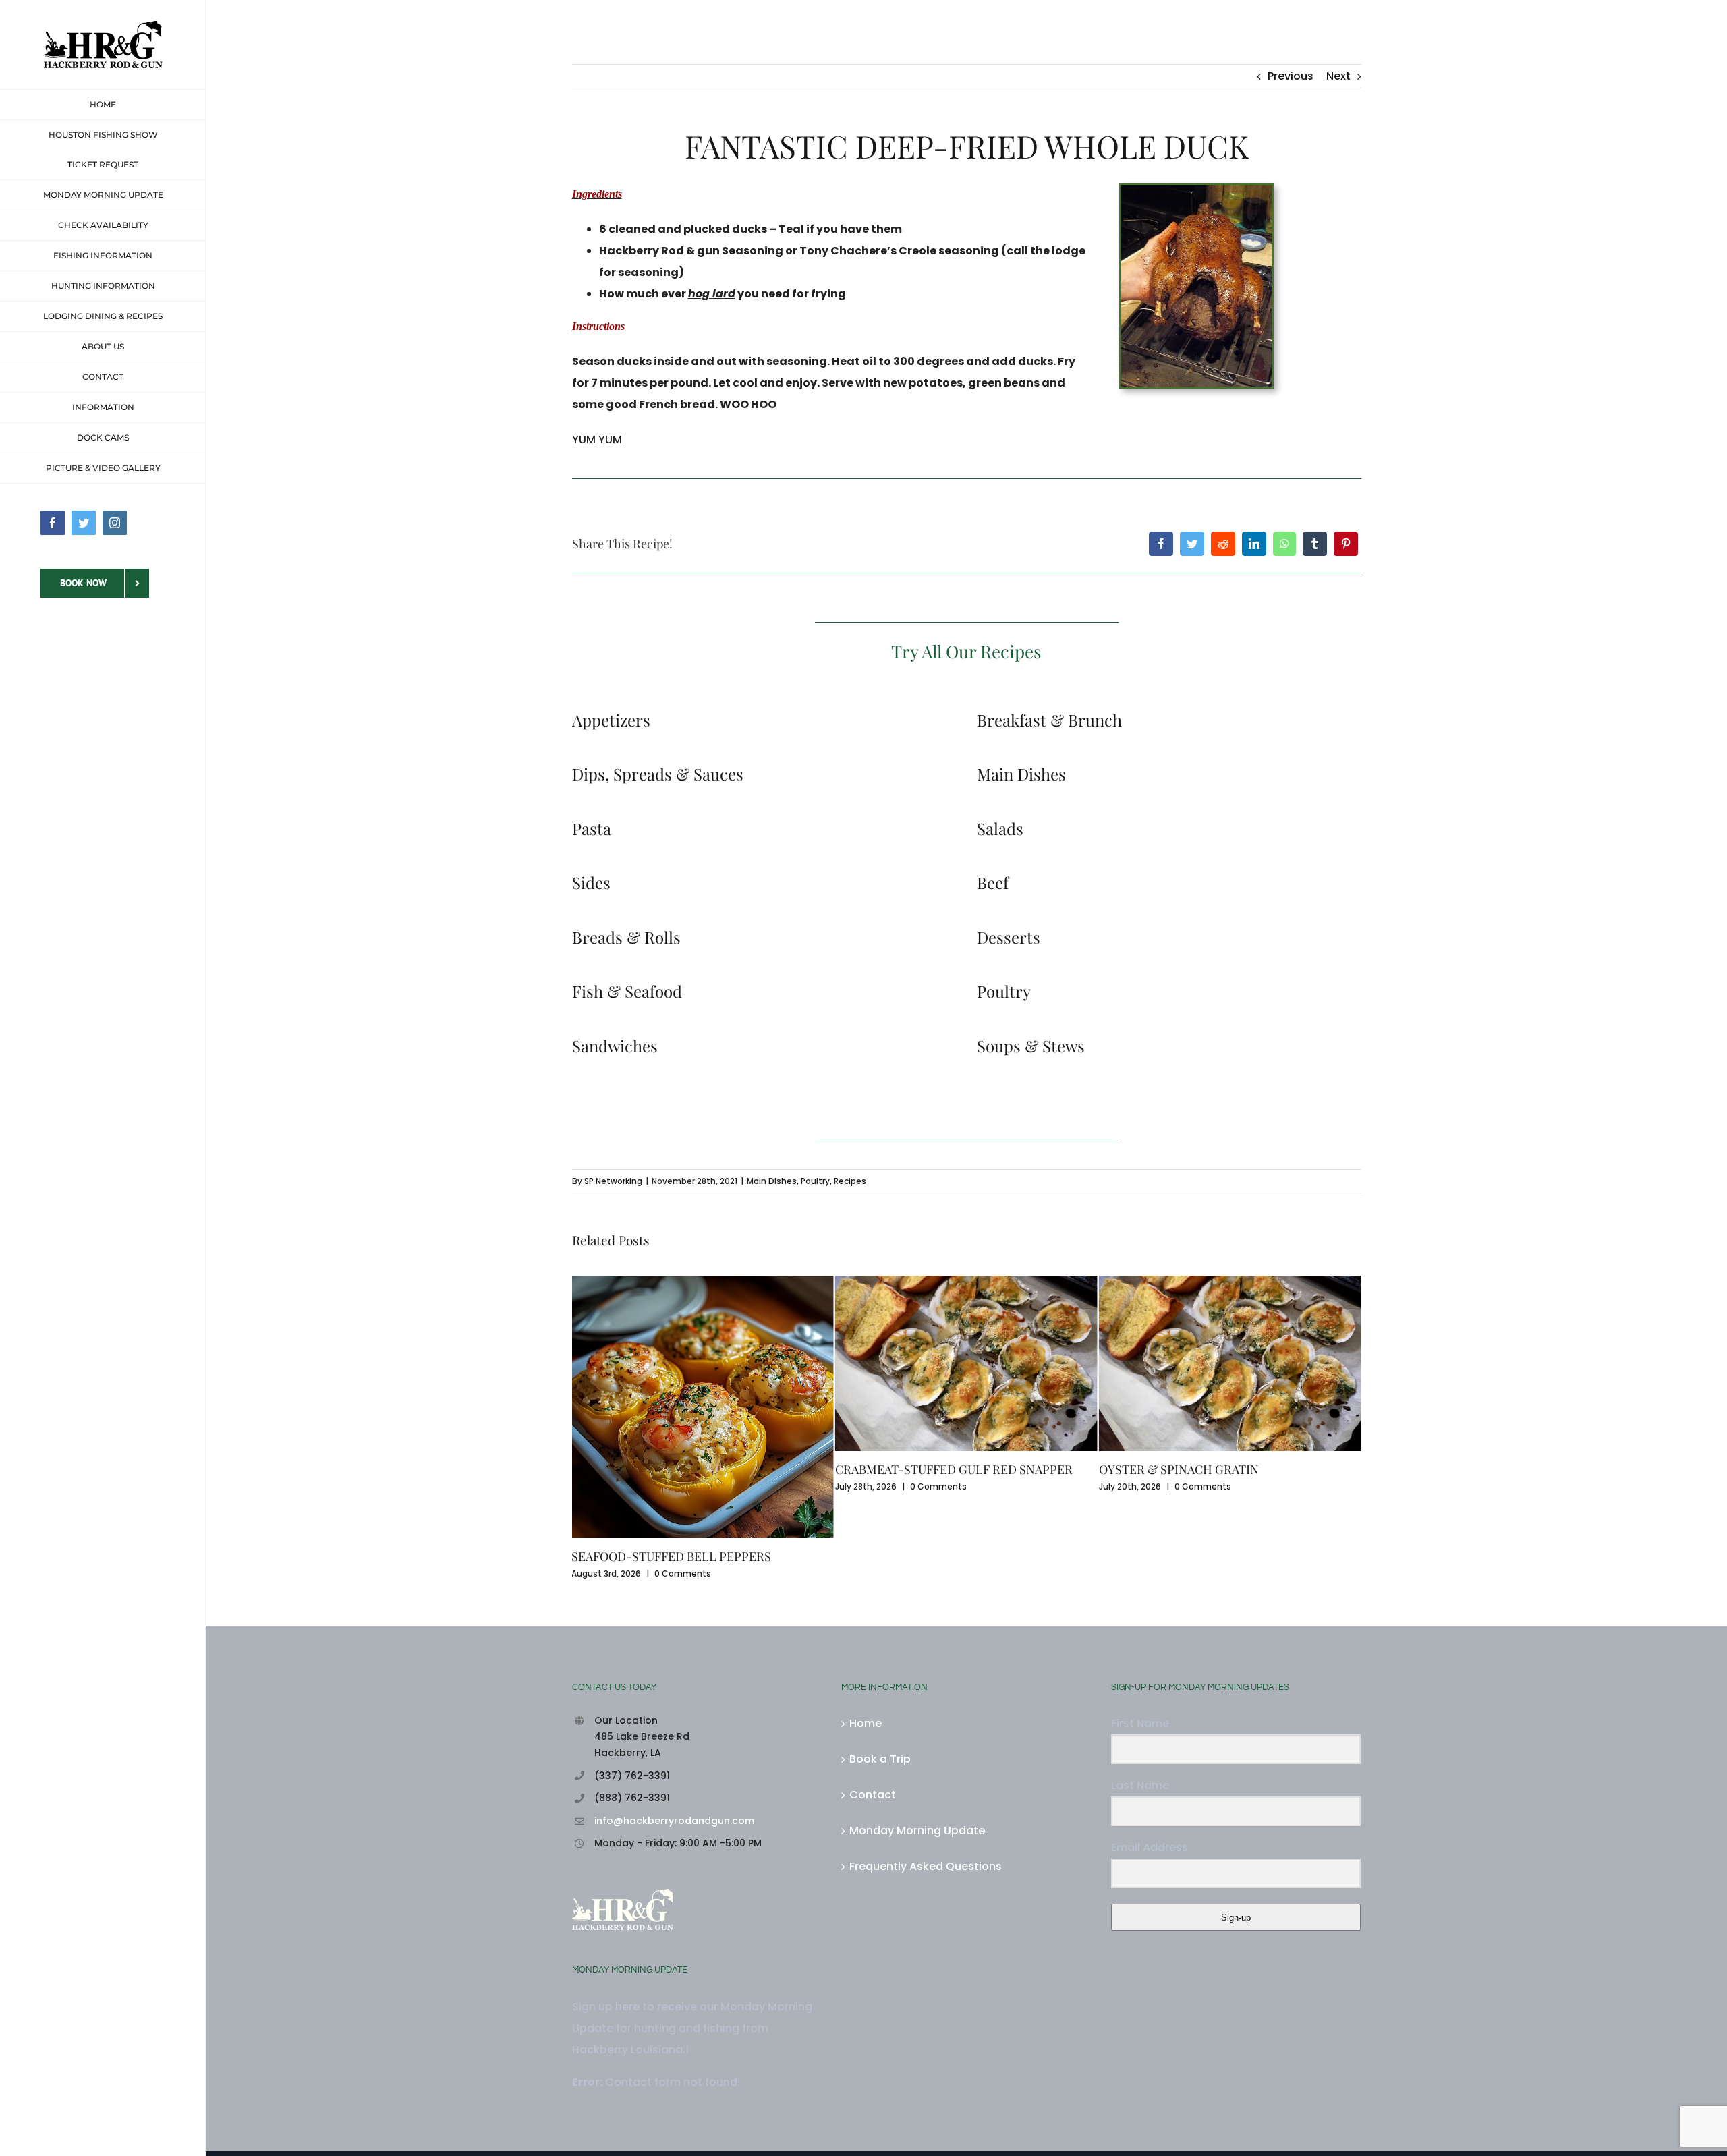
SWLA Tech (771, 2100)
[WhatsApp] (1284, 544)
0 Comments (675, 1486)
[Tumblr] (1315, 544)
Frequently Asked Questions (926, 1779)
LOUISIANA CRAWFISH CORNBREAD (1200, 1469)
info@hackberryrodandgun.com (674, 1734)
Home (866, 1636)
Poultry (815, 1181)
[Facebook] (1161, 544)
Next (1338, 76)
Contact (873, 1708)
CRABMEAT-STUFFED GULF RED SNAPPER (690, 1469)
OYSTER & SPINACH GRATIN (915, 1469)
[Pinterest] (1346, 544)
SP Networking (613, 1181)
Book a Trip (880, 1672)
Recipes (850, 1181)
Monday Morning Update (917, 1743)
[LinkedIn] (1254, 544)
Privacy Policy (939, 2100)
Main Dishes (772, 1181)
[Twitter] (1192, 544)
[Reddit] (1223, 544)
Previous (1291, 76)
